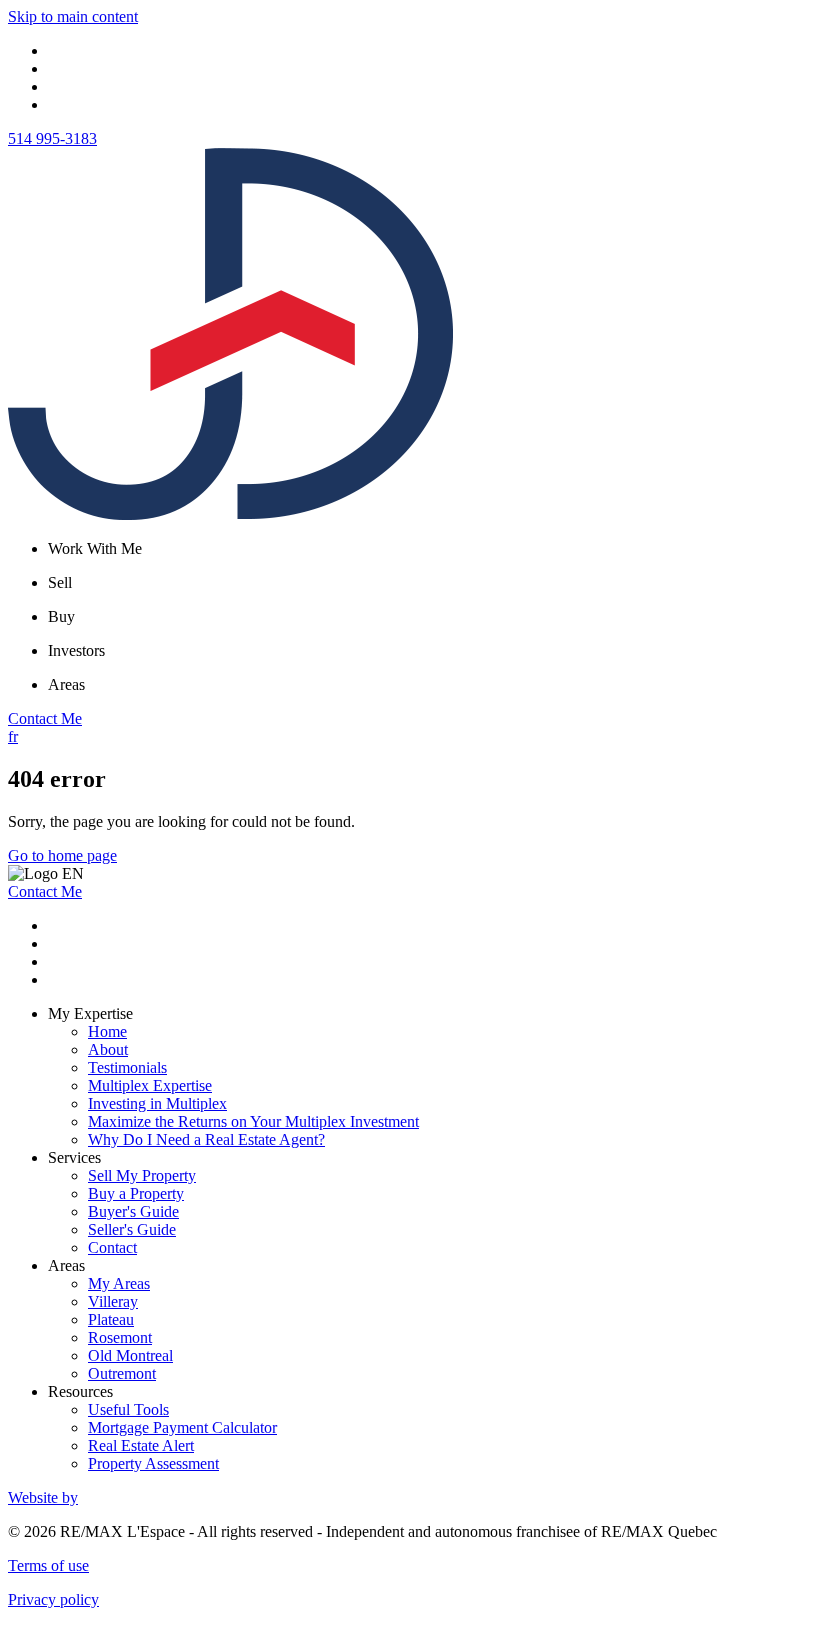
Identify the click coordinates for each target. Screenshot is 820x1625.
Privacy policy (53, 1599)
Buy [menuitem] (61, 616)
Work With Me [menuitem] (95, 548)
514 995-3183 (52, 138)
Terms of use (48, 1565)
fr (13, 736)
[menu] (430, 549)
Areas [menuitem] (66, 684)
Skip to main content (73, 16)
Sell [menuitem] (60, 582)
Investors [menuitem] (76, 650)
